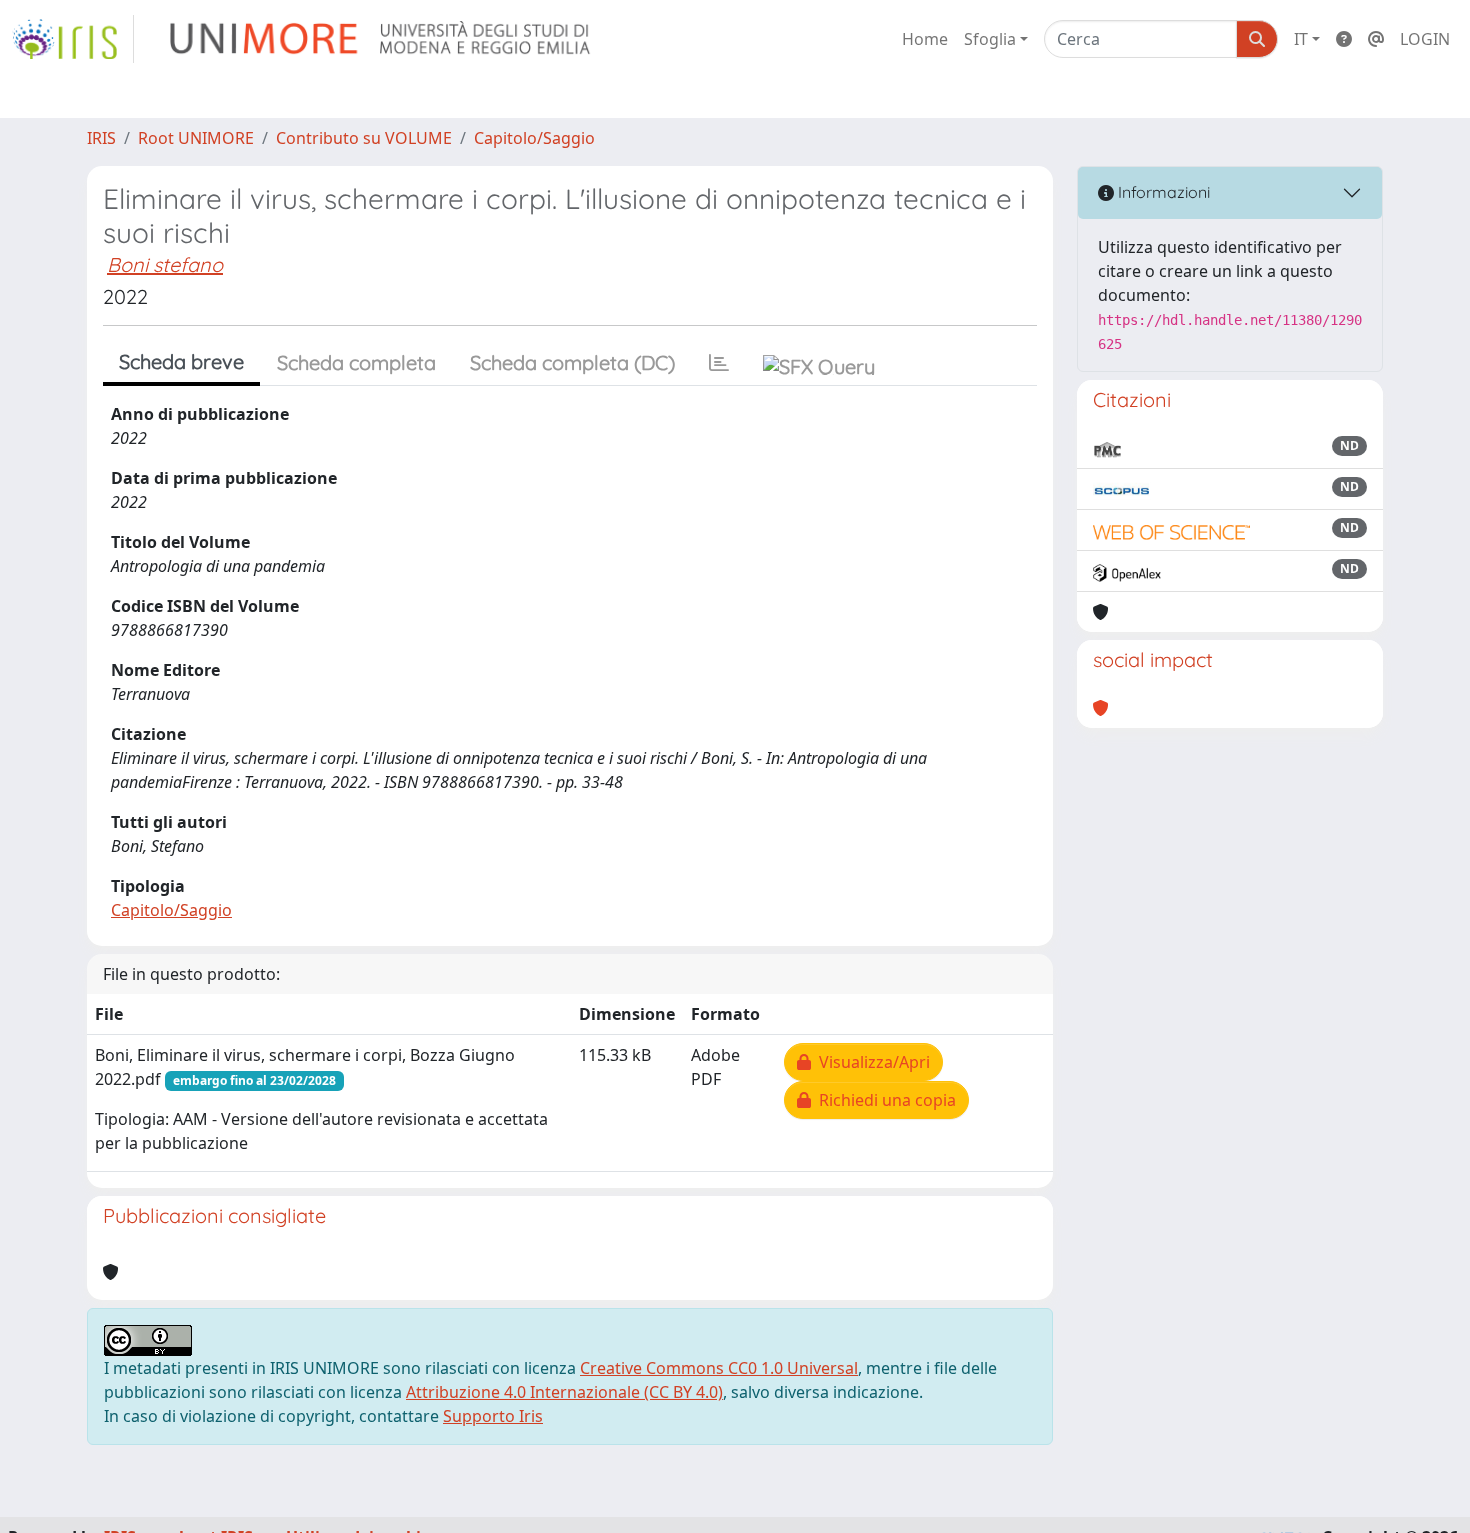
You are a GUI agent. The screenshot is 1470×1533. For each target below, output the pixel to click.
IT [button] (1301, 39)
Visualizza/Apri (870, 1062)
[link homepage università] (381, 39)
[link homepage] (73, 39)
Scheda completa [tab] (356, 362)
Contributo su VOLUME (364, 138)
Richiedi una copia (883, 1100)
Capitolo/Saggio (534, 138)
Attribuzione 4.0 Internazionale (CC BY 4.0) (564, 1392)
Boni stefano (165, 264)
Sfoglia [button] (990, 39)
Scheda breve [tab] (181, 361)
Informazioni (1162, 192)
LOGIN (1425, 39)
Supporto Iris (493, 1416)
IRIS (101, 138)
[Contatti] (1376, 39)
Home (925, 39)
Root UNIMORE (196, 138)
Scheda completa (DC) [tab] (572, 362)
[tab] (719, 363)
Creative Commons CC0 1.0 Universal (719, 1368)
